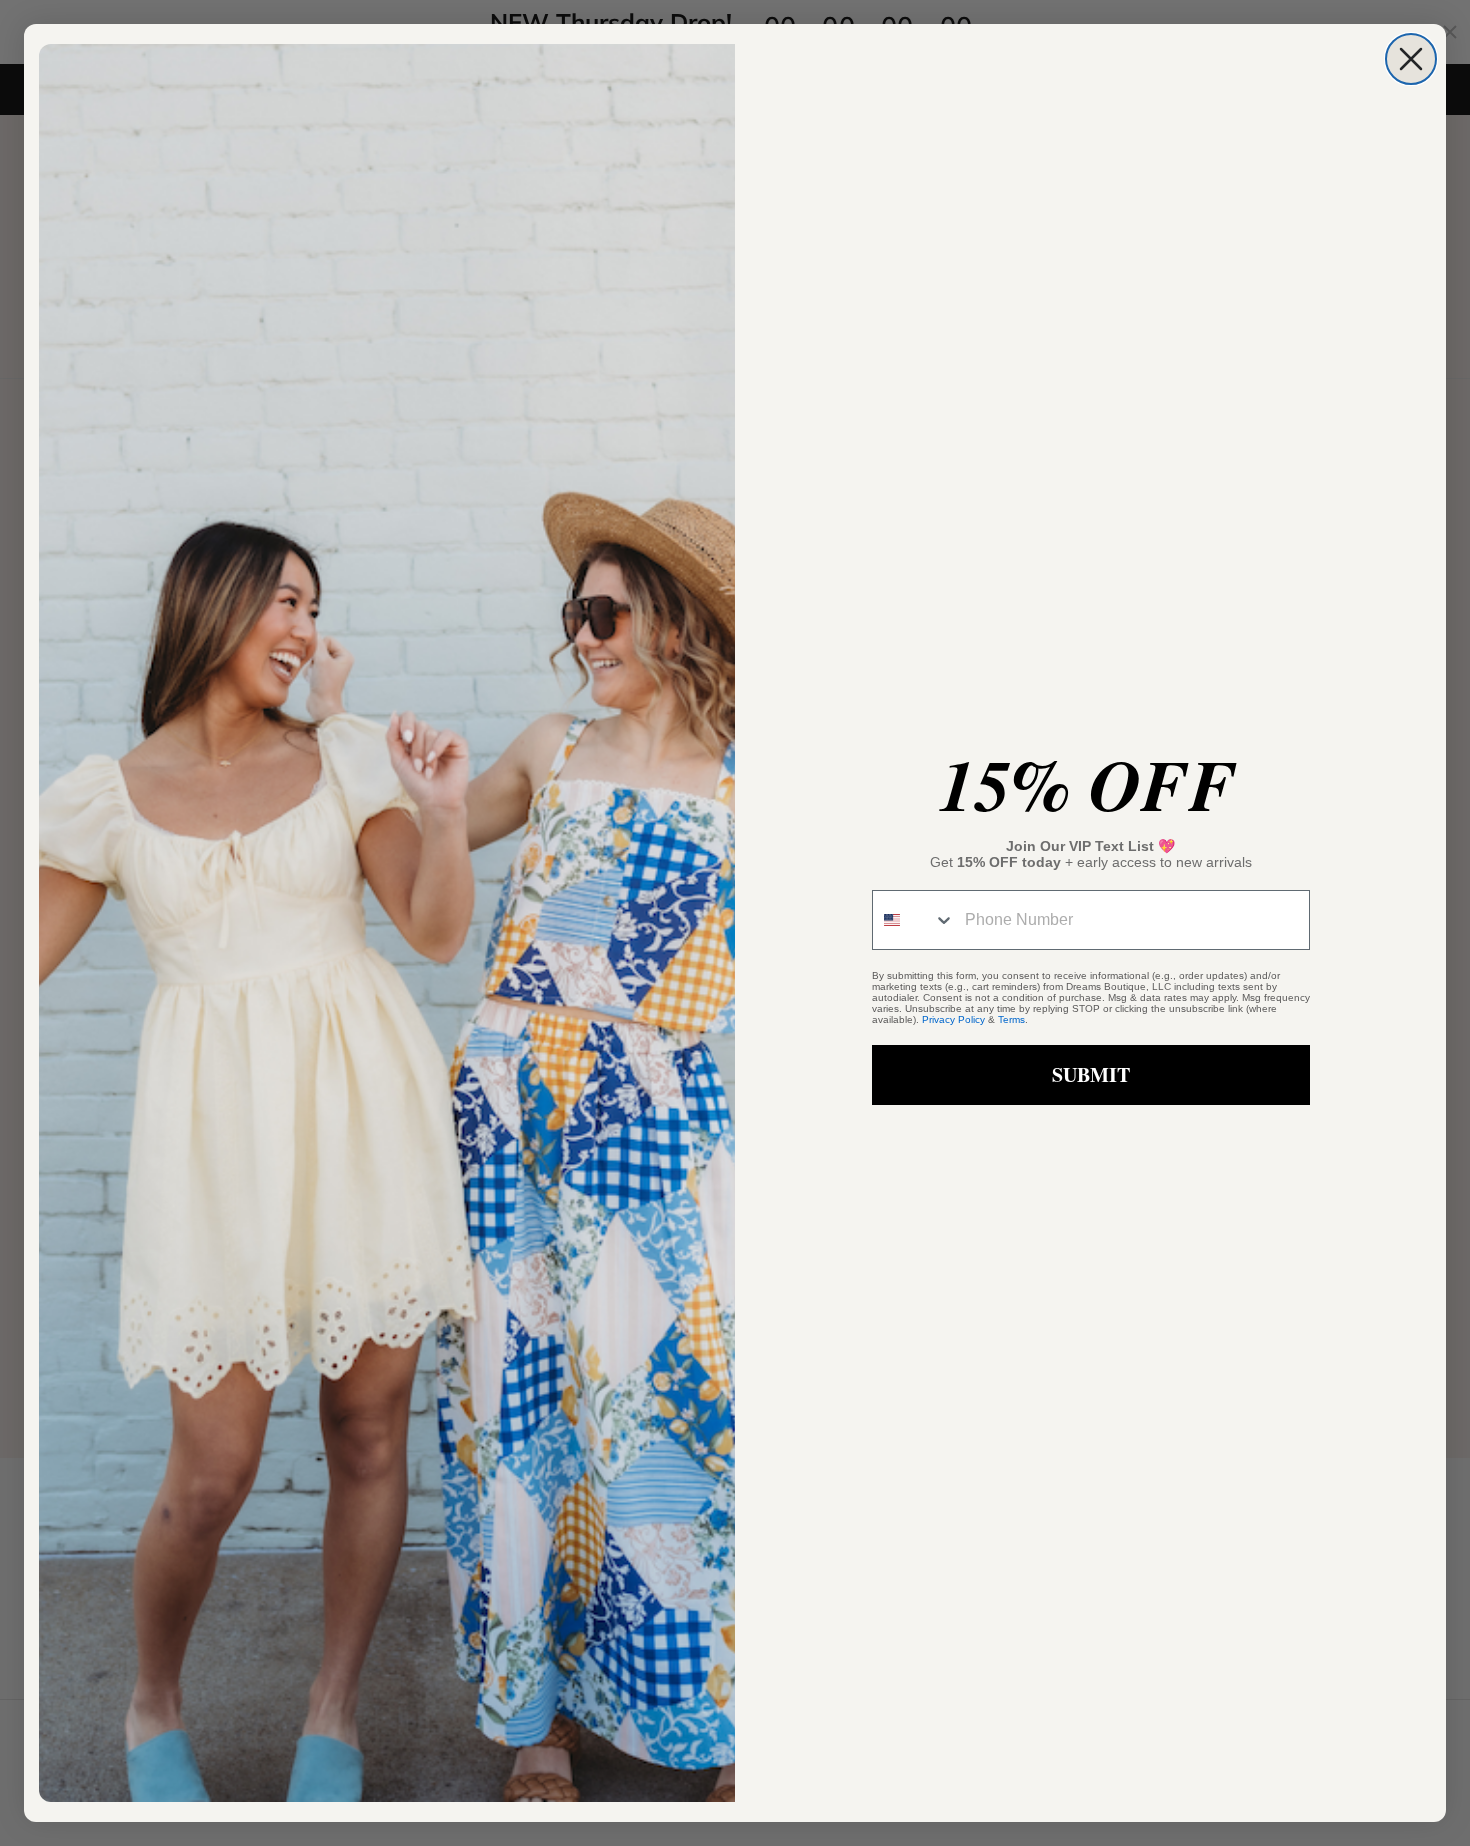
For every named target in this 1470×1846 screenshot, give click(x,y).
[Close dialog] (1411, 59)
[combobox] (914, 920)
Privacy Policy (953, 1019)
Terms (1011, 1019)
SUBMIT (1091, 1074)
